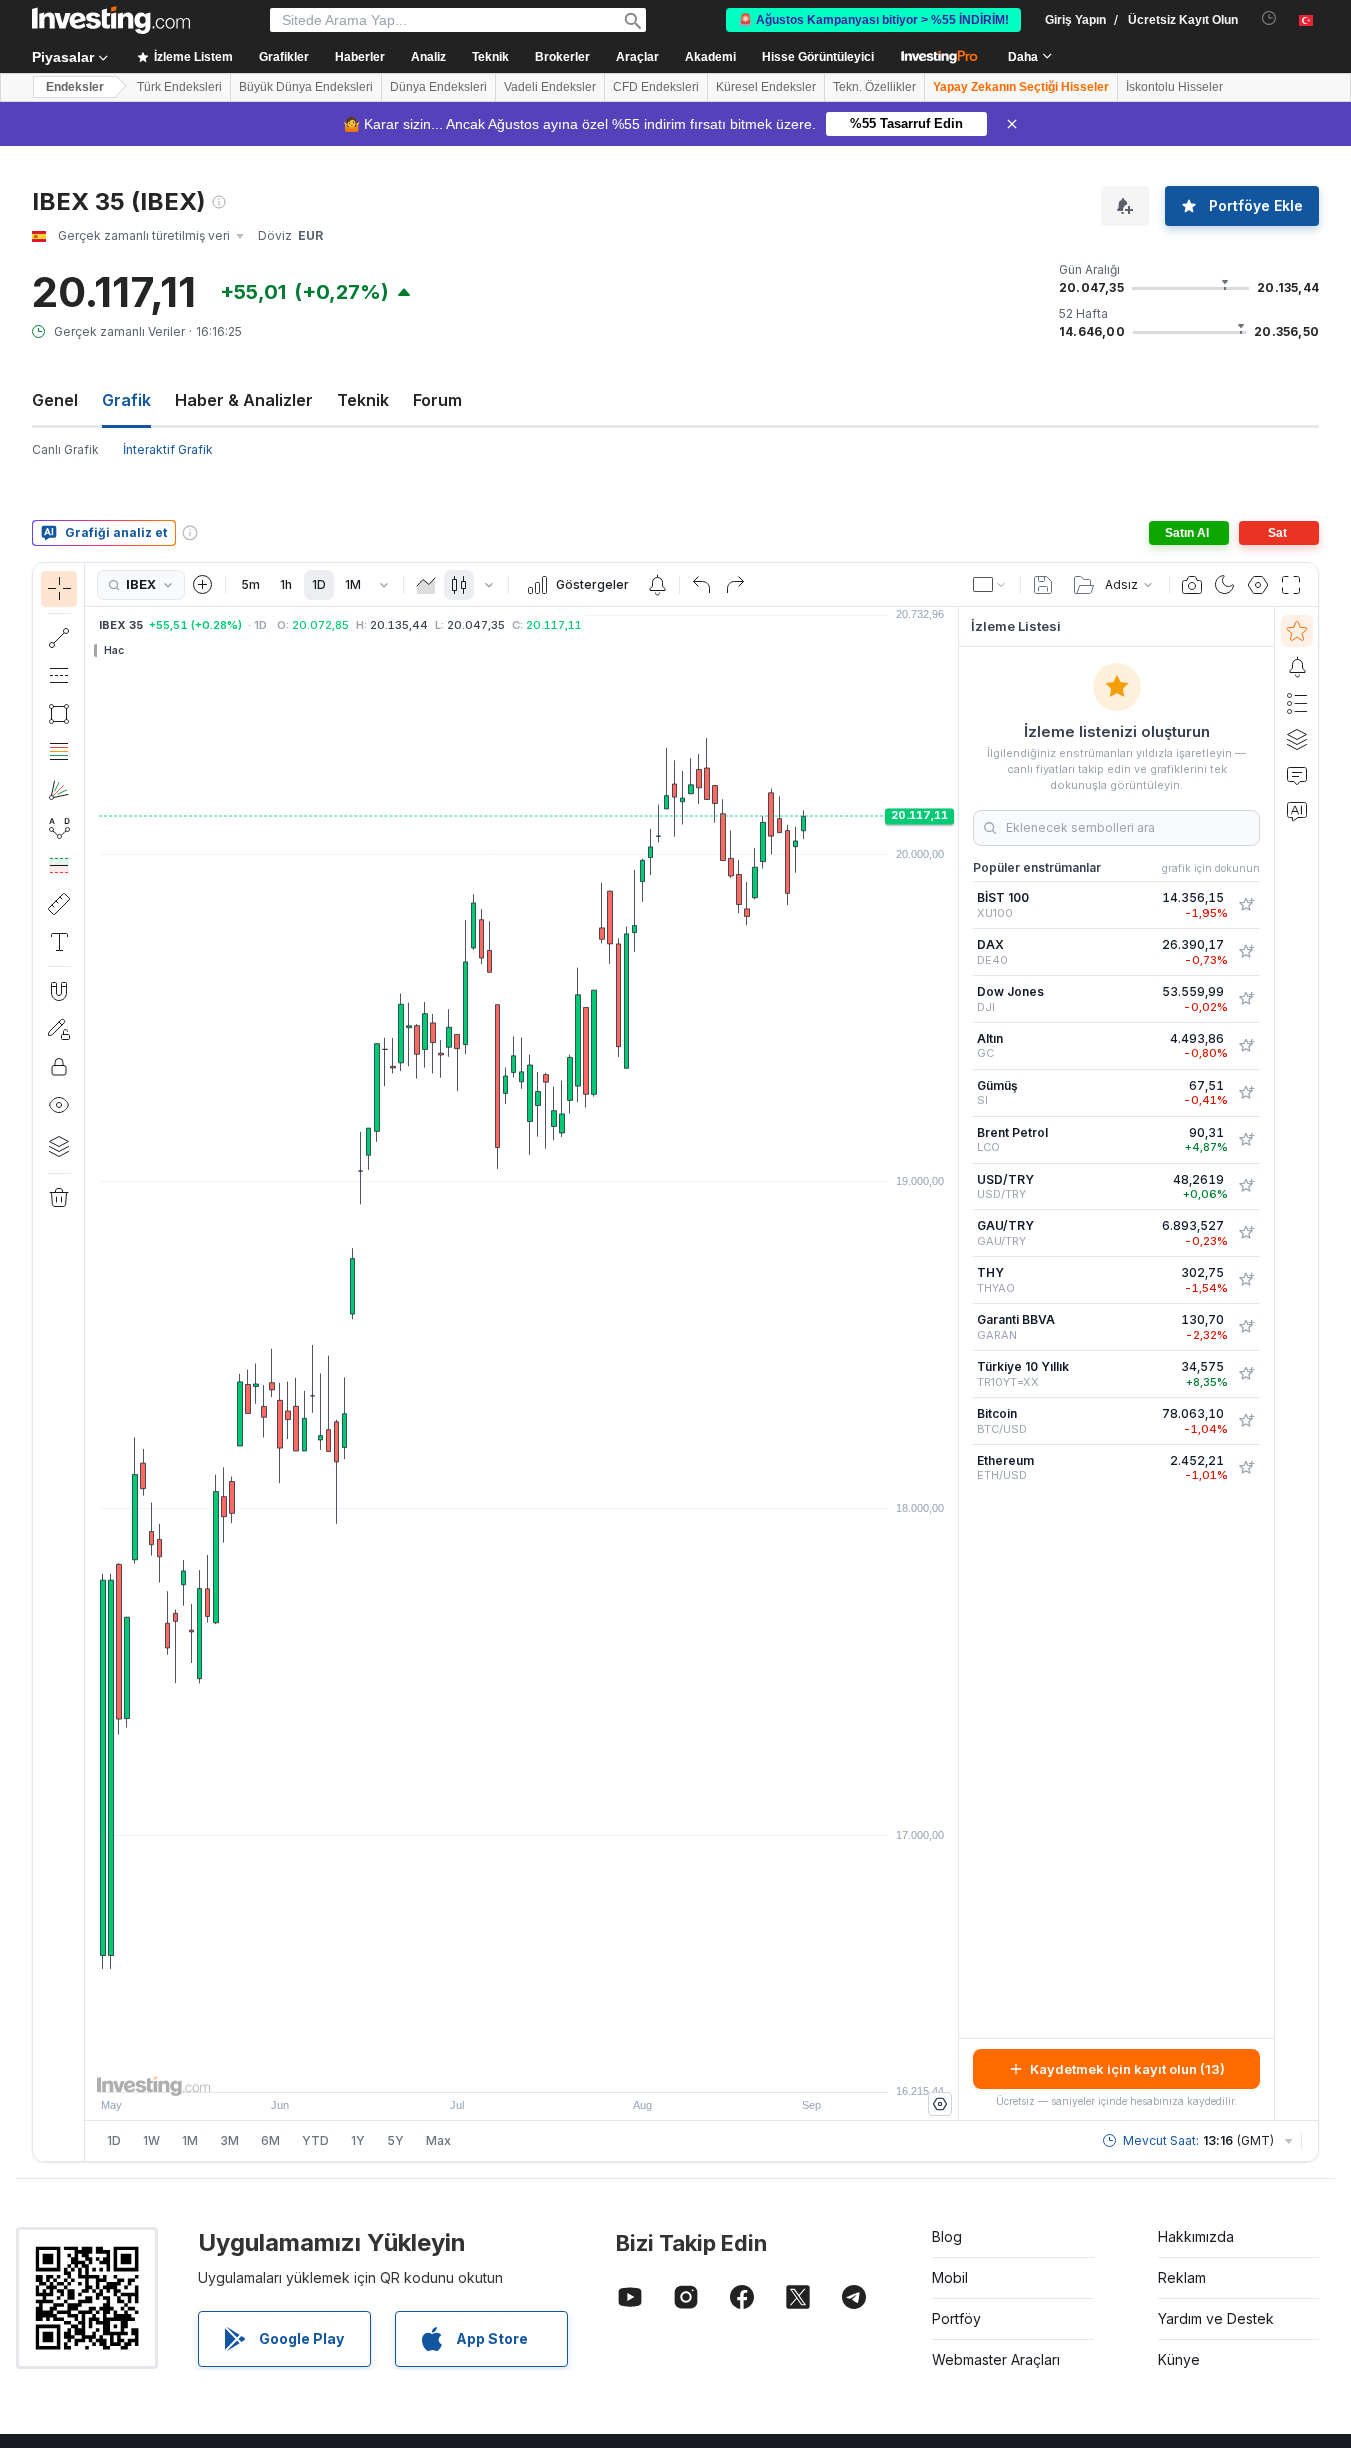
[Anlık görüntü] (1192, 585)
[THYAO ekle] (1246, 1280)
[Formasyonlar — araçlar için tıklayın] (59, 828)
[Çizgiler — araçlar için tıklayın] (59, 638)
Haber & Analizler (244, 400)
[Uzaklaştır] (468, 2067)
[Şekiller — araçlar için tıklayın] (59, 714)
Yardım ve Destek (1216, 2318)
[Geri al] (702, 585)
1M (353, 584)
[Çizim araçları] (91, 1362)
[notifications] (1269, 18)
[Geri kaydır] (522, 2067)
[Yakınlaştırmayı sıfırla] (576, 2067)
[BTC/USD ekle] (1246, 1421)
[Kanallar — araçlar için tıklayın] (59, 676)
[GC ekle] (1246, 1046)
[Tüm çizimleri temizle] (59, 1198)
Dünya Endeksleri (438, 87)
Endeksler (75, 87)
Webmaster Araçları (996, 2359)
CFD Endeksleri (656, 87)
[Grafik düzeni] (990, 585)
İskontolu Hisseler (1174, 87)
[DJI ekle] (1246, 999)
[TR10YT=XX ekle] (1246, 1374)
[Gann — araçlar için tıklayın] (59, 790)
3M (229, 2140)
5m (250, 584)
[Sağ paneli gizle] (952, 1364)
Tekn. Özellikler (874, 87)
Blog (947, 2236)
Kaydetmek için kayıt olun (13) (1127, 2069)
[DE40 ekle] (1246, 952)
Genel (55, 400)
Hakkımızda (1196, 2236)
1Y (358, 2140)
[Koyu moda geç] (1225, 585)
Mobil (950, 2277)
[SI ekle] (1246, 1093)
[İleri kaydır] (549, 2067)
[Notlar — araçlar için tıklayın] (59, 942)
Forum (437, 400)
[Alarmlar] (1297, 667)
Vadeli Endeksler (550, 87)
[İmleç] (59, 589)
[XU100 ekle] (1246, 905)
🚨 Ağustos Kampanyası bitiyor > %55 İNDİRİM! (873, 20)
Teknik (363, 400)
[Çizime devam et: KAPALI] (59, 1029)
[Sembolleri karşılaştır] (203, 585)
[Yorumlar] (1297, 775)
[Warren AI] (1297, 811)
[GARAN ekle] (1246, 1327)
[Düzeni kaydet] (1043, 585)
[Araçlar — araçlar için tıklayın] (59, 904)
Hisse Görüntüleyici (818, 57)
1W (151, 2140)
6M (270, 2140)
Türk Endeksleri (179, 87)
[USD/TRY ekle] (1246, 1186)
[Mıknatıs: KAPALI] (59, 991)
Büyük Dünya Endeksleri (306, 87)
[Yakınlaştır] (495, 2067)
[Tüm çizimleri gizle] (59, 1105)
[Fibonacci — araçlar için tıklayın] (59, 752)
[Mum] (459, 585)
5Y (395, 2140)
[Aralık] (384, 585)
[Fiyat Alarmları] (657, 585)
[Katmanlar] (59, 1146)
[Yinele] (735, 585)
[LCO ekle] (1246, 1140)
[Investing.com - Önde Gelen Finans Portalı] (111, 20)
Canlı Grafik (65, 449)
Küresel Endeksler (766, 87)
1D (319, 584)
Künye (1179, 2359)
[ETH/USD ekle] (1246, 1468)
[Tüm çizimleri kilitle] (59, 1067)
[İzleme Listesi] (1297, 631)
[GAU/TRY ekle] (1246, 1233)
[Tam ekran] (1291, 585)
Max (438, 2140)
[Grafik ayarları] (1258, 585)
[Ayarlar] (940, 2104)
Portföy (956, 2318)
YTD (315, 2140)
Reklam (1182, 2277)
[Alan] (426, 585)
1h (286, 584)
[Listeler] (1297, 703)
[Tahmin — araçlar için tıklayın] (59, 866)
